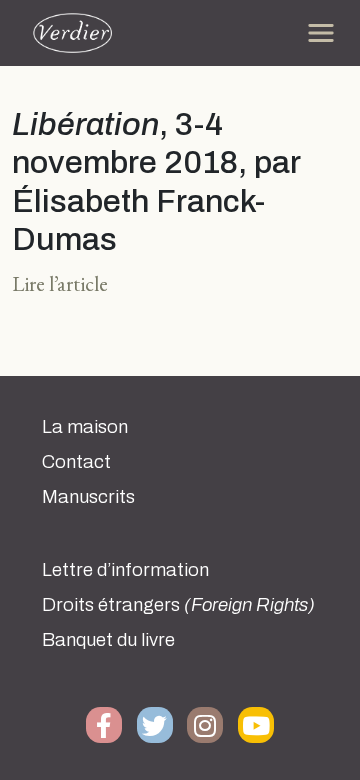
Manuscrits (88, 497)
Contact (76, 462)
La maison (85, 427)
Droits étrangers (178, 605)
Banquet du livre (108, 640)
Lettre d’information (125, 570)
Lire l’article (60, 283)
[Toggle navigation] (321, 33)
